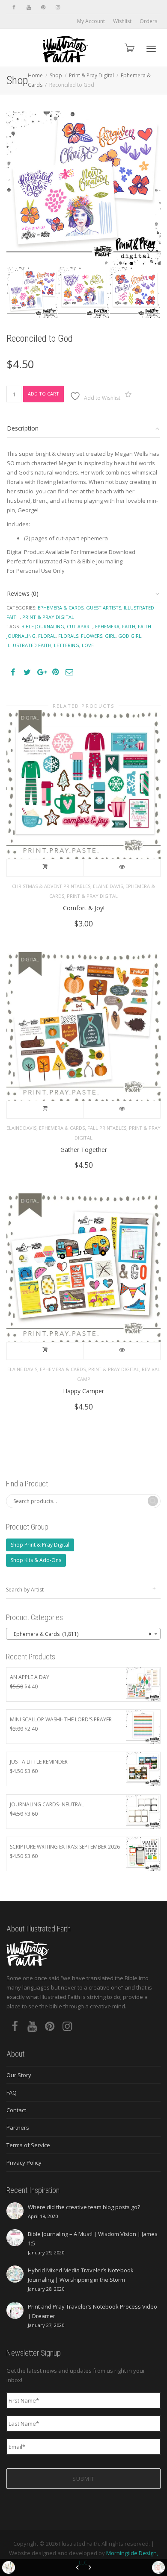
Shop (56, 75)
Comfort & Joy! (84, 908)
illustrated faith (29, 645)
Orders (148, 21)
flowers (92, 636)
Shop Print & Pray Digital (40, 1545)
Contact (16, 2110)
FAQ (12, 2092)
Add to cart (43, 394)
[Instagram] (58, 7)
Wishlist (122, 21)
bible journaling (43, 626)
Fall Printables (107, 1128)
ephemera (107, 626)
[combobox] (83, 1634)
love (88, 645)
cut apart (80, 626)
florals (68, 636)
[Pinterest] (43, 7)
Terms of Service (28, 2145)
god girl (130, 636)
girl (110, 636)
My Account (91, 21)
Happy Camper (83, 1391)
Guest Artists (104, 608)
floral (47, 636)
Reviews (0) (23, 593)
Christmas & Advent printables (51, 886)
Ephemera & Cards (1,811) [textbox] (81, 1634)
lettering (67, 645)
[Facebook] (14, 7)
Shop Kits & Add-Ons (36, 1560)
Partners (18, 2128)
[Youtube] (28, 7)
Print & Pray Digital (91, 75)
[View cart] (129, 48)
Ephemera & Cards (61, 608)
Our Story (19, 2075)
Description (23, 428)
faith (129, 626)
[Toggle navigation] (151, 49)
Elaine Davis (108, 886)
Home (35, 75)
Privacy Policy (24, 2163)
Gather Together (84, 1150)
